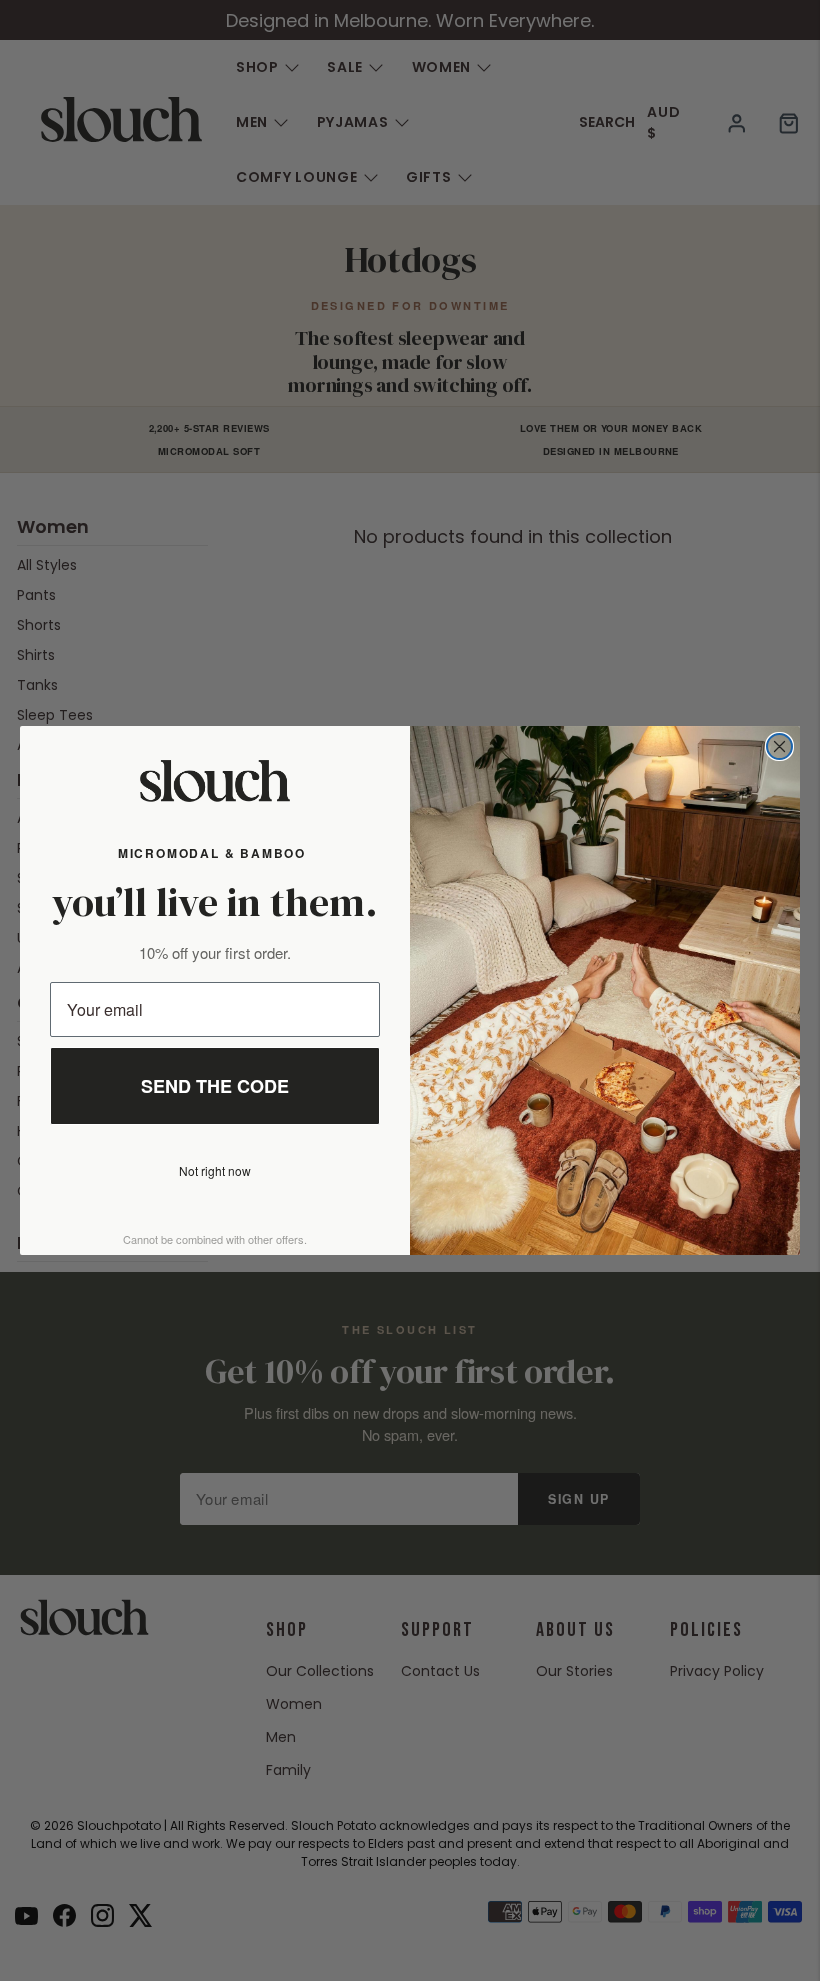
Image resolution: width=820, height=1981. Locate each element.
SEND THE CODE (215, 1086)
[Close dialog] (779, 746)
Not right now (215, 1170)
